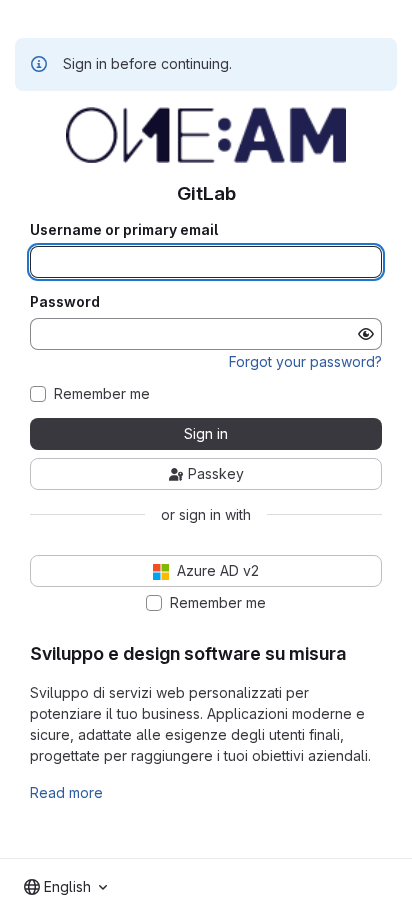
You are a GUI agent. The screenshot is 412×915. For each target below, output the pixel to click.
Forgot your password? (305, 361)
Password (65, 302)
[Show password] (366, 334)
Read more (66, 792)
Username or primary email (124, 230)
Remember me (102, 394)
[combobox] (65, 887)
